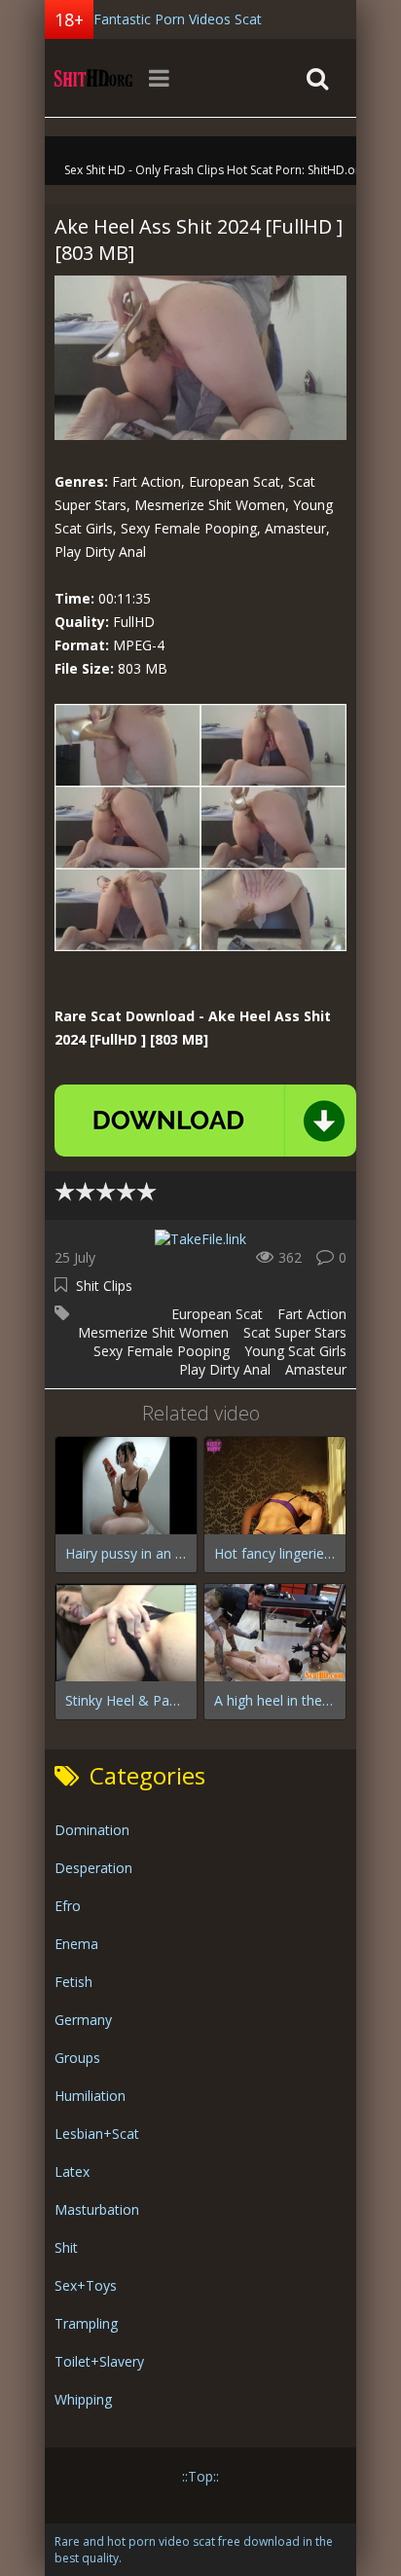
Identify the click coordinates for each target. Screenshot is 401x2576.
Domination (92, 1830)
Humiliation (90, 2096)
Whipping (83, 2399)
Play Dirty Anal (225, 1369)
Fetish (73, 1982)
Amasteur (316, 1369)
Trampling (86, 2323)
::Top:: (200, 2476)
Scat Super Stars (295, 1332)
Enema (76, 1944)
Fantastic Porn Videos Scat (178, 19)
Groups (77, 2058)
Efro (68, 1906)
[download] (205, 1121)
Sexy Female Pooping (162, 1351)
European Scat (217, 1314)
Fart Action (312, 1314)
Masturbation (97, 2209)
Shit (66, 2247)
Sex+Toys (86, 2285)
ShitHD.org (93, 78)
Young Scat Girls (295, 1351)
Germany (83, 2020)
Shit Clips (104, 1286)
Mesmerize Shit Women (153, 1332)
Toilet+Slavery (99, 2361)
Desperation (93, 1868)
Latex (72, 2171)
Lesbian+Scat (97, 2134)
